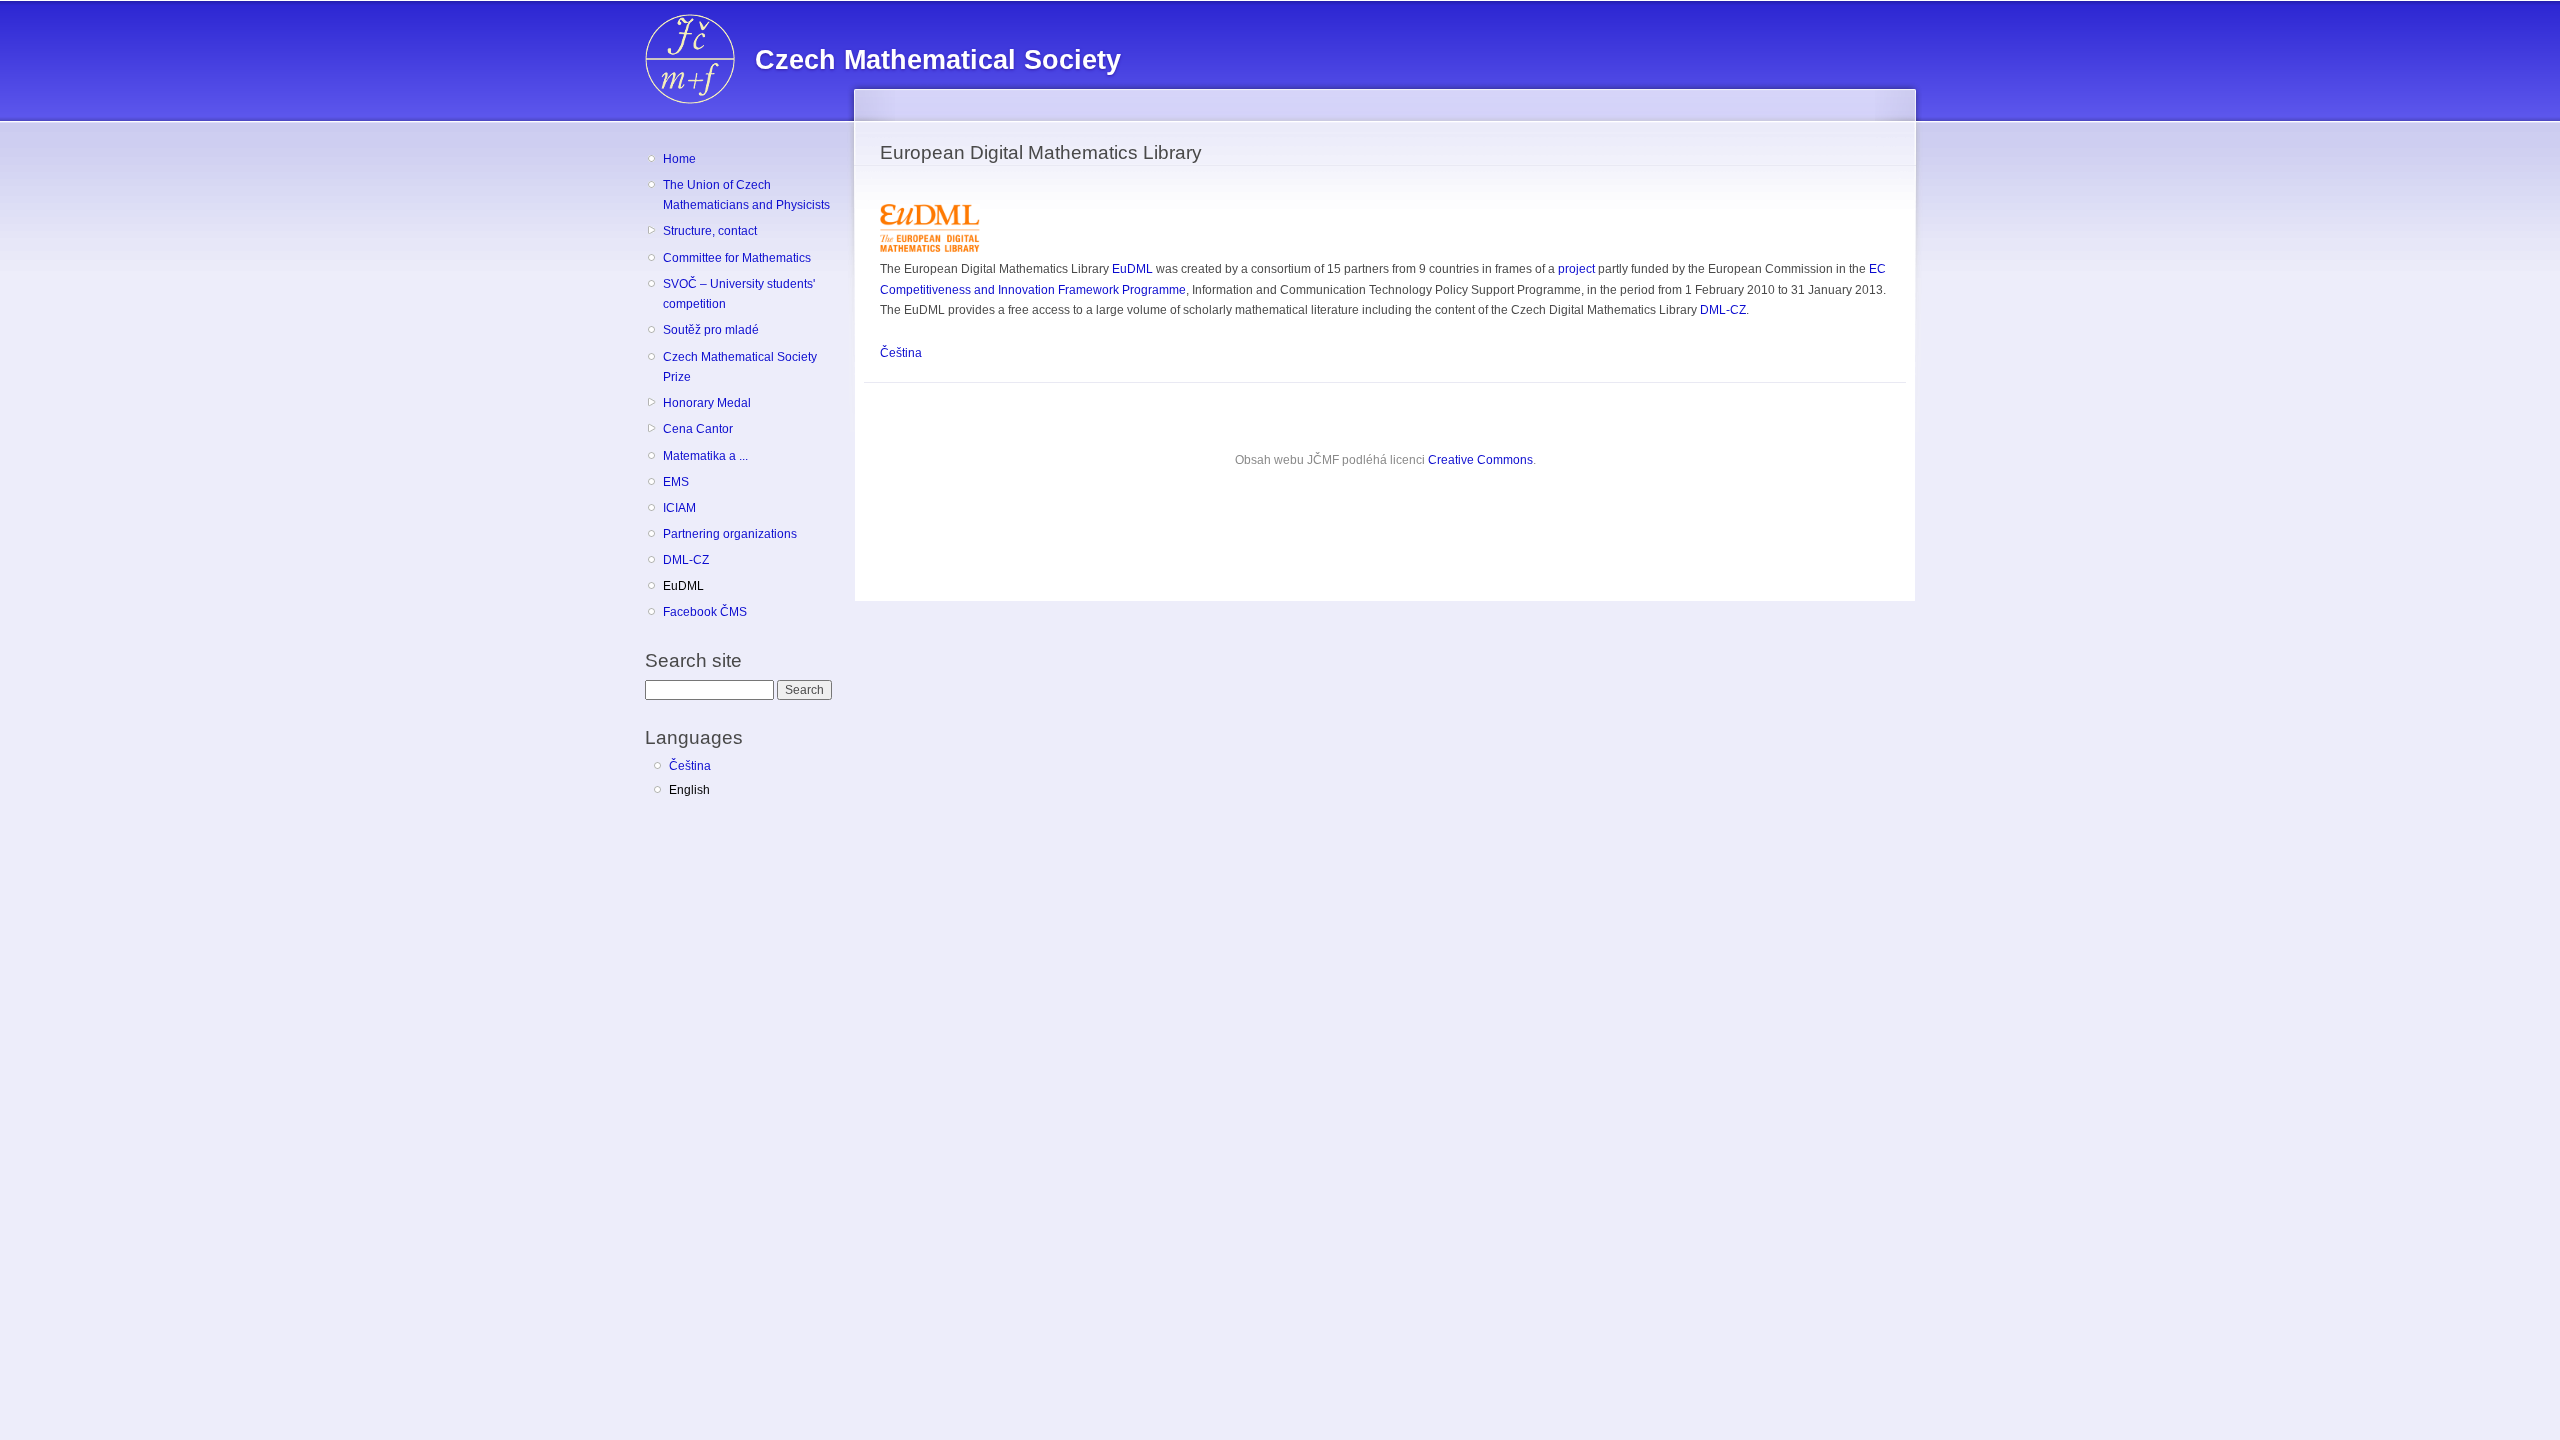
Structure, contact (710, 231)
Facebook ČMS (705, 612)
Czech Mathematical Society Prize (740, 367)
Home (679, 159)
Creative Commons (1480, 460)
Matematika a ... (705, 456)
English (689, 790)
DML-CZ (686, 560)
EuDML (683, 586)
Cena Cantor (698, 429)
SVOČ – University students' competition (739, 294)
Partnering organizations (730, 534)
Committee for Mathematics (737, 258)
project (1576, 269)
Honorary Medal (707, 403)
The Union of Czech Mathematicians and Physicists (746, 195)
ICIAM (679, 508)
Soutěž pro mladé (711, 330)
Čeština (690, 766)
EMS (676, 482)
